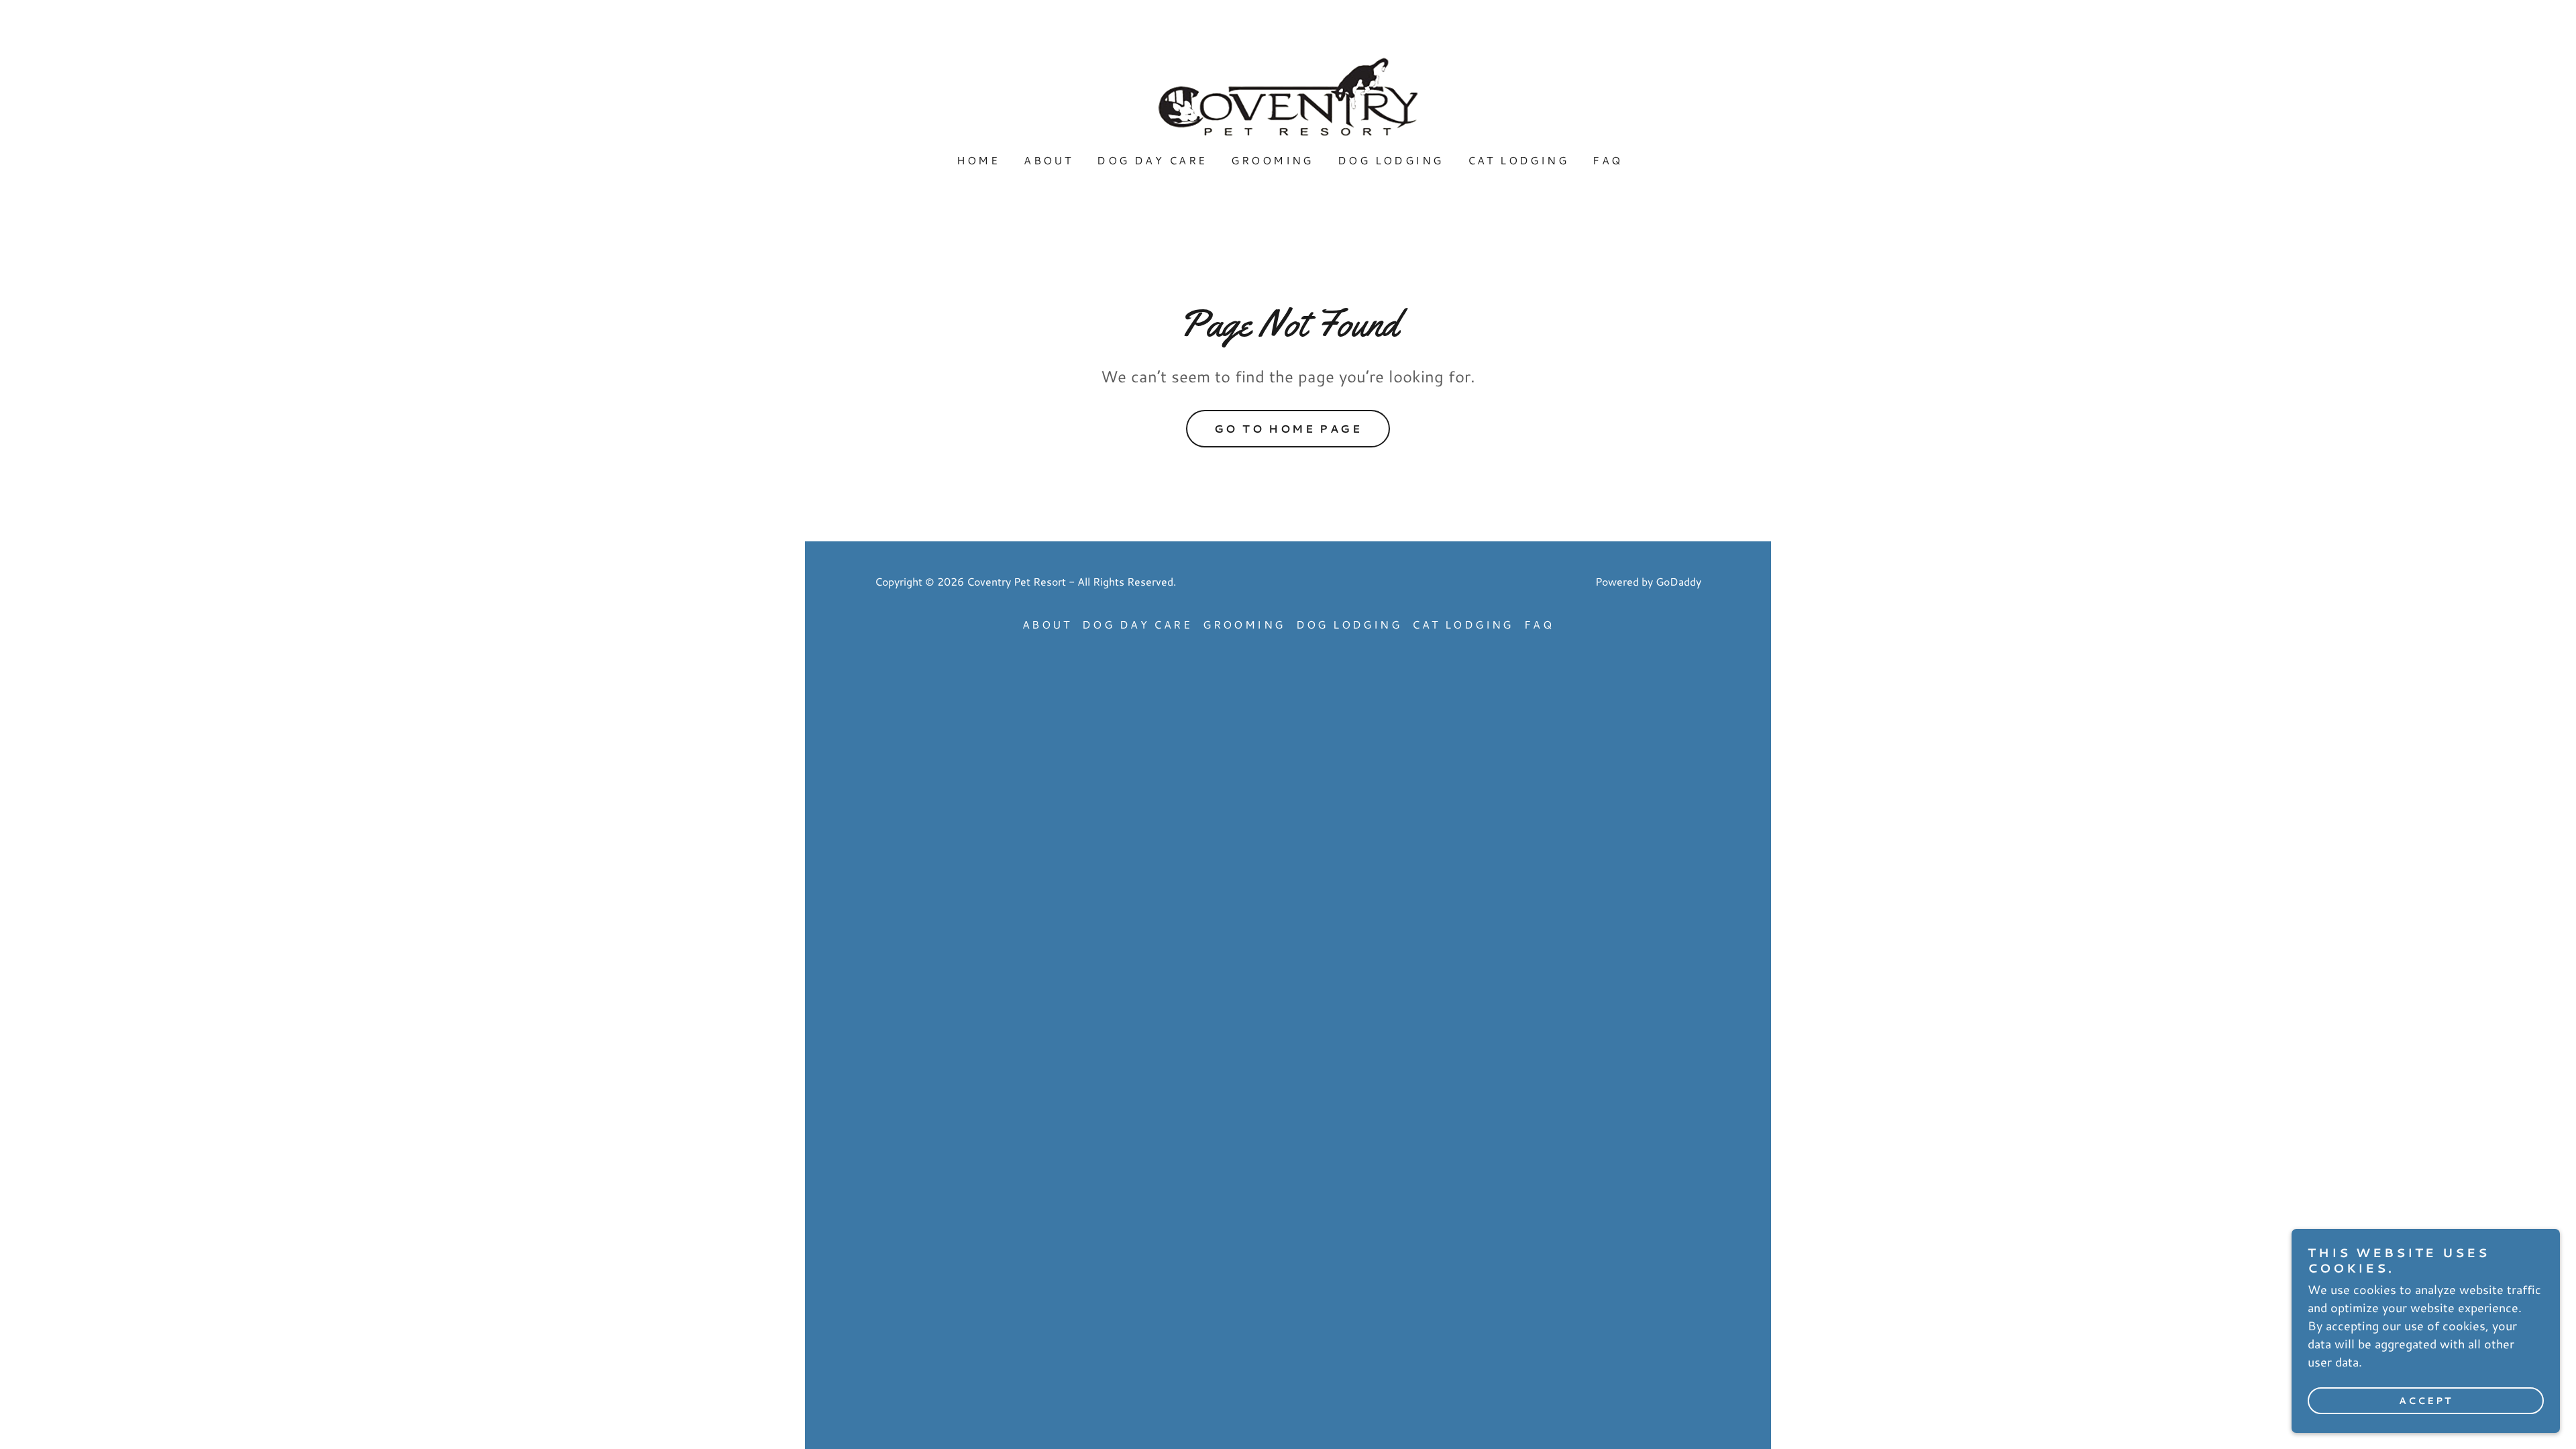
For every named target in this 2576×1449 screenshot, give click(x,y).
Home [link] (978, 160)
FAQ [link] (1607, 160)
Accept (2426, 1401)
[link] (1288, 95)
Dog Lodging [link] (1391, 160)
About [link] (1048, 160)
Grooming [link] (1272, 160)
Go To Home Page (1288, 428)
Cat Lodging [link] (1518, 160)
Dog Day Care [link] (1152, 160)
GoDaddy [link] (1678, 581)
